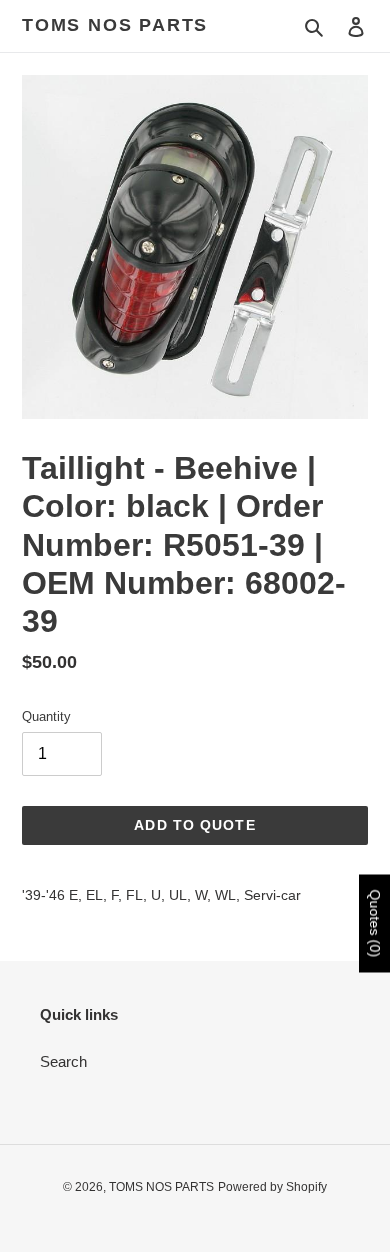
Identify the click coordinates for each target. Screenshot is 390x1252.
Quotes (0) (375, 924)
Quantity (46, 716)
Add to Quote (194, 825)
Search (63, 1061)
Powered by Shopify (272, 1187)
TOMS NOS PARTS (115, 25)
